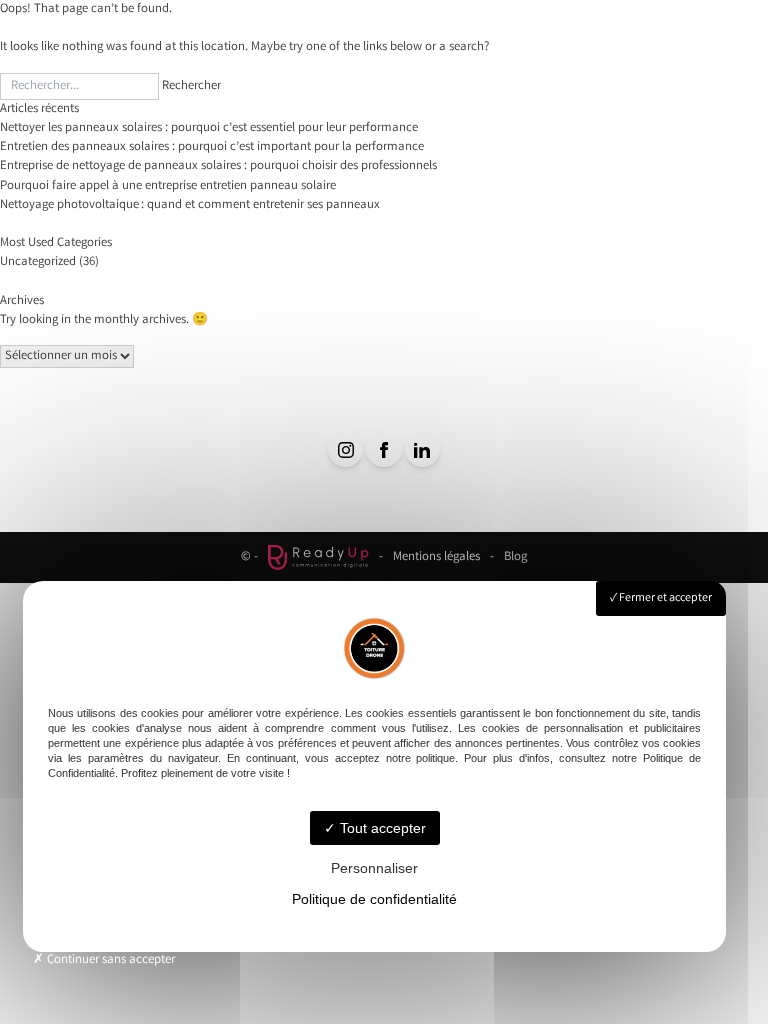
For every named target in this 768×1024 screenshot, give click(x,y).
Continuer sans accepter (109, 960)
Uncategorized (38, 262)
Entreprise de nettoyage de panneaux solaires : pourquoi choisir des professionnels (218, 166)
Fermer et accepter (664, 598)
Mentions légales (436, 557)
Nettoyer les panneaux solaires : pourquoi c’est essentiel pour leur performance (209, 128)
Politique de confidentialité (374, 899)
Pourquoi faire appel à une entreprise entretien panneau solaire (168, 186)
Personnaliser (374, 868)
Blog (515, 557)
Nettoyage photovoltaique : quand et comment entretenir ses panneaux (190, 205)
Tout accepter (381, 828)
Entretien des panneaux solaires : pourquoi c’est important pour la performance (212, 147)
